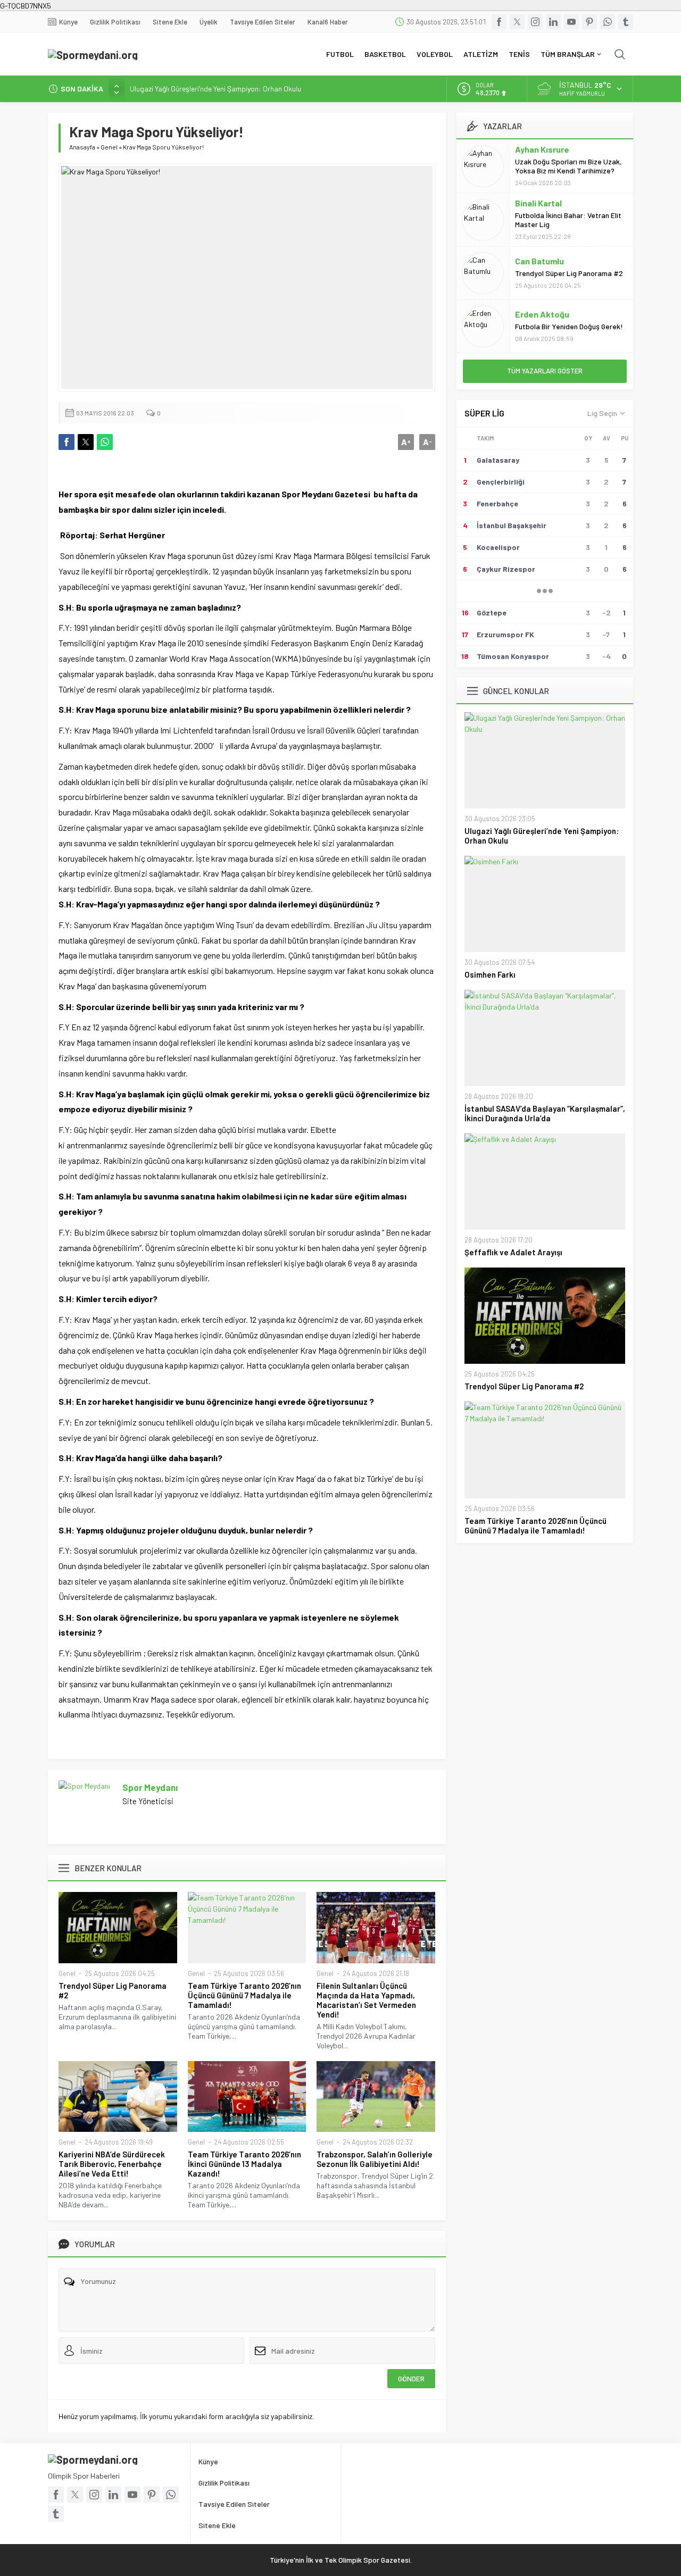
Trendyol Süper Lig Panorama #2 (113, 1990)
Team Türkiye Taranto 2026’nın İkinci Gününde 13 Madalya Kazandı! (244, 2164)
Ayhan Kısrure (542, 149)
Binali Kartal (538, 203)
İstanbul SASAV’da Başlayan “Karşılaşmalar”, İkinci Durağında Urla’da (545, 1113)
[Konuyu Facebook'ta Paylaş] (67, 442)
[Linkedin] (553, 22)
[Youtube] (571, 22)
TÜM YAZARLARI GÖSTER (545, 371)
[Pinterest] (589, 22)
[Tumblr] (626, 22)
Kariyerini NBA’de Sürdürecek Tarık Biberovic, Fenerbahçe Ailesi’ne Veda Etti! (112, 2164)
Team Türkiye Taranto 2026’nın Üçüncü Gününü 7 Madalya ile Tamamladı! (244, 1995)
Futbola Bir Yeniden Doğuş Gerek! (569, 326)
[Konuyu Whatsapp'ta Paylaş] (105, 442)
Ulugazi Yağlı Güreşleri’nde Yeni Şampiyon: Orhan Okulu (215, 89)
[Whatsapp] (608, 22)
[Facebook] (499, 22)
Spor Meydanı (150, 1787)
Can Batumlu (539, 261)
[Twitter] (517, 22)
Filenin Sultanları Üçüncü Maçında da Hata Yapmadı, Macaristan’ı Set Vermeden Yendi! (366, 2000)
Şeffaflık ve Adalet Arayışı (513, 1252)
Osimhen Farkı (490, 974)
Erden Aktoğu (542, 314)
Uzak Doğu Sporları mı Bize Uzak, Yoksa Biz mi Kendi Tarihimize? (568, 166)
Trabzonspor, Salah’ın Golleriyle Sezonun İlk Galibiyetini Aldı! (375, 2159)
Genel (109, 147)
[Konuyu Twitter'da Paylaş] (86, 442)
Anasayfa (82, 147)
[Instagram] (535, 22)
